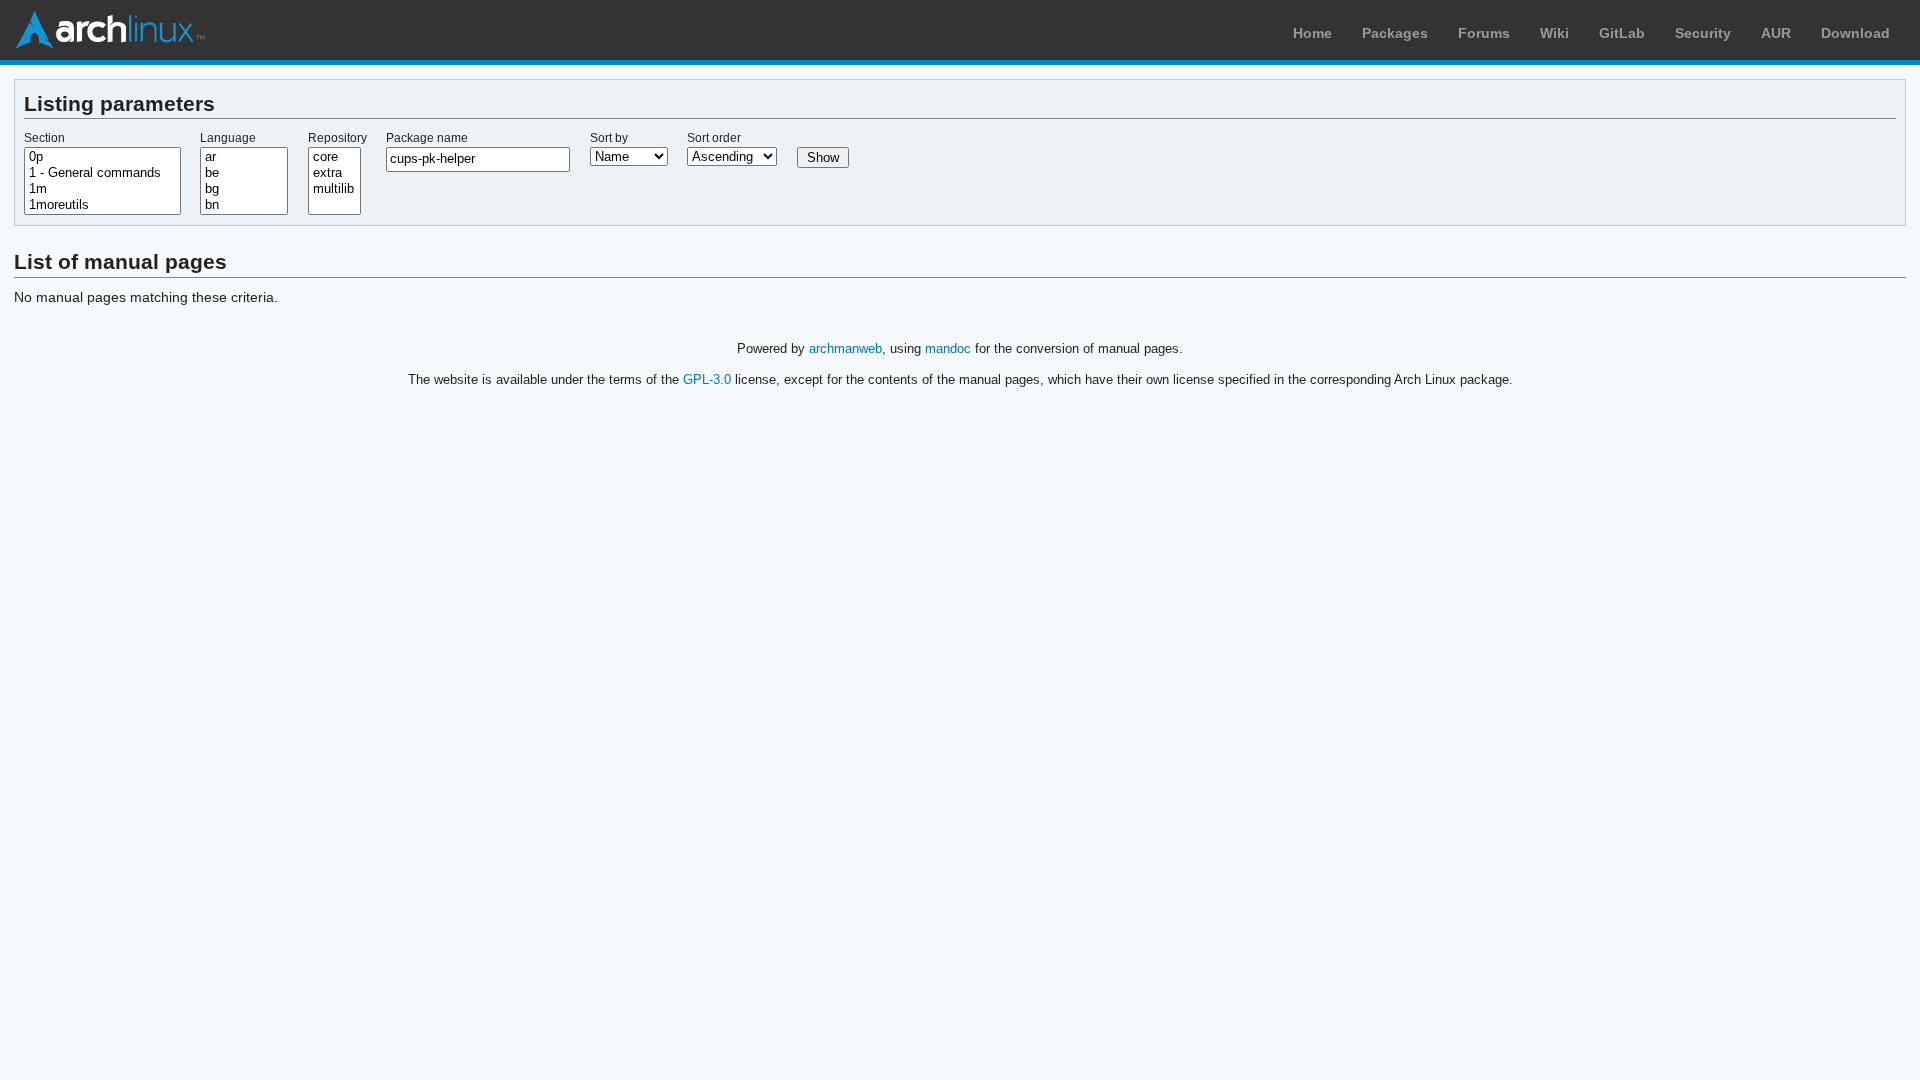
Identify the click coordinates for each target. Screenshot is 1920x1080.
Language (228, 138)
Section (44, 138)
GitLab (1622, 33)
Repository (337, 138)
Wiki (1554, 33)
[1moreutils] (102, 205)
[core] (335, 157)
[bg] (244, 189)
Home (1312, 33)
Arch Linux (110, 30)
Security (1703, 33)
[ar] (244, 157)
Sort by (609, 138)
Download (1855, 33)
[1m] (102, 189)
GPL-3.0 (707, 379)
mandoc (948, 348)
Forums (1484, 33)
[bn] (244, 205)
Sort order (714, 138)
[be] (244, 173)
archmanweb (845, 348)
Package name (427, 138)
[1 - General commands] (102, 173)
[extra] (335, 173)
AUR (1776, 33)
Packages (1395, 33)
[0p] (102, 157)
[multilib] (335, 189)
